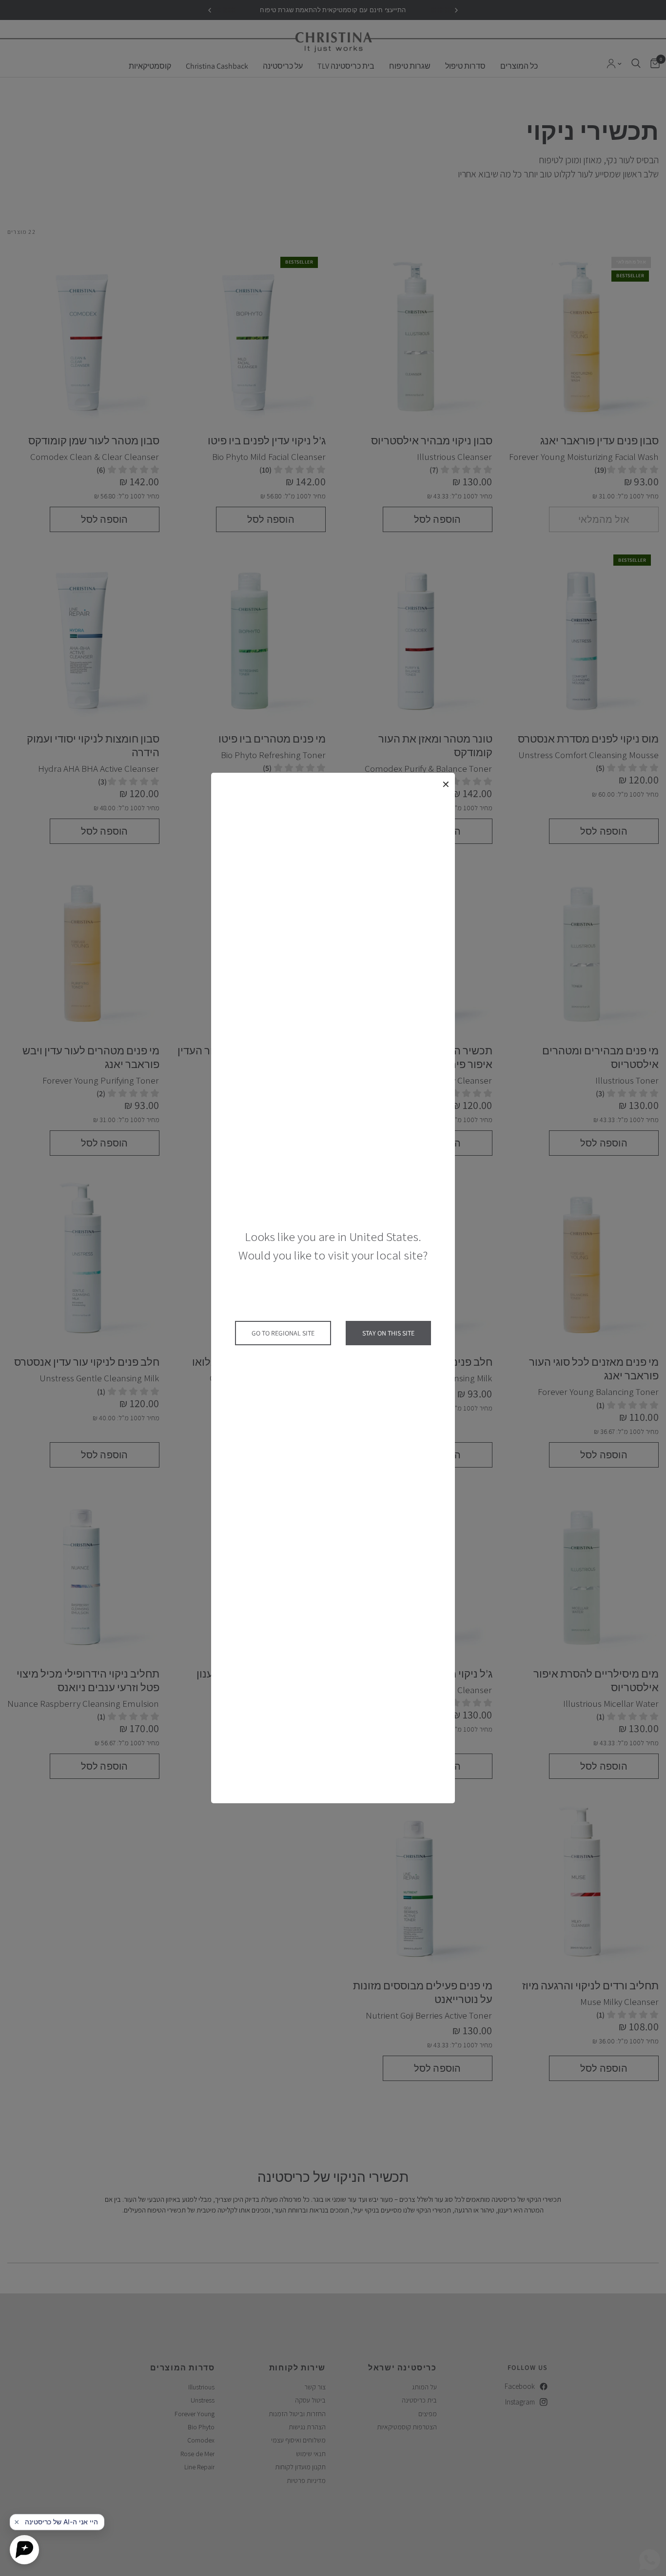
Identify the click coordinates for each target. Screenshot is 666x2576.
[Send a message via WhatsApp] (650, 2560)
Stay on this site (388, 1333)
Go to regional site (283, 1333)
